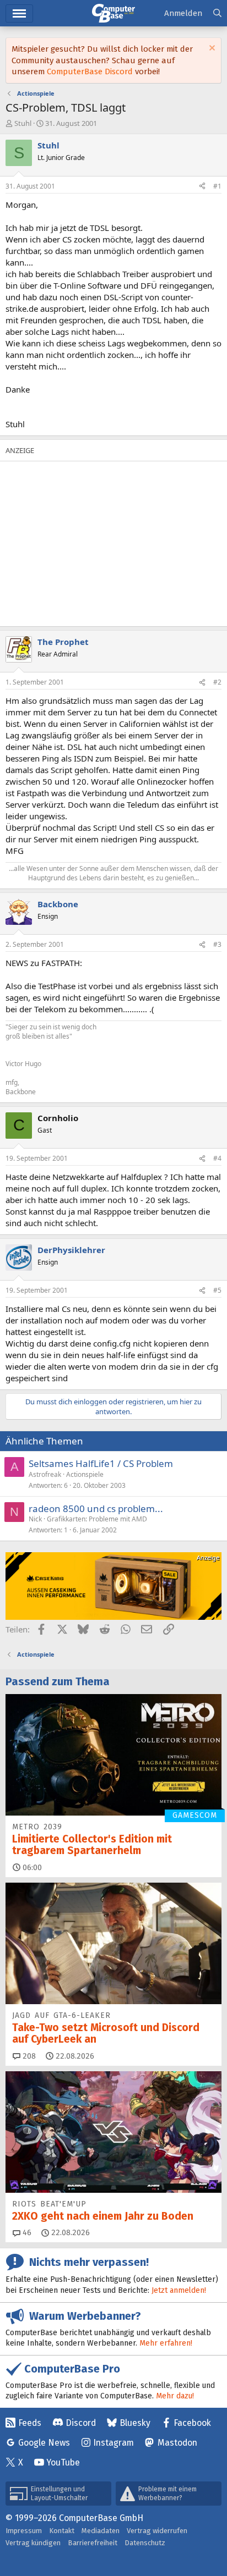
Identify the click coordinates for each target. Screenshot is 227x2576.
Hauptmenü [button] (19, 13)
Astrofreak (45, 1474)
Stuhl (23, 123)
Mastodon (177, 2443)
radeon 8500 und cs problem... (96, 1508)
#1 (217, 186)
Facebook (192, 2423)
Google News (44, 2443)
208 (28, 2056)
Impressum (24, 2531)
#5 (217, 1290)
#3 (217, 944)
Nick (35, 1519)
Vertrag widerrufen (157, 2531)
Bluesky (135, 2423)
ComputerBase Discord (90, 71)
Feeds (30, 2423)
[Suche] (217, 13)
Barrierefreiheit (93, 2543)
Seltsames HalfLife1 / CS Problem (101, 1463)
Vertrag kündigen (33, 2543)
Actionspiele (85, 1474)
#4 (217, 1158)
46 (26, 2233)
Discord (81, 2423)
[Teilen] (202, 187)
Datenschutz (145, 2543)
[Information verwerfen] (211, 49)
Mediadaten (101, 2531)
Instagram (113, 2443)
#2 (217, 682)
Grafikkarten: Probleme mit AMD (97, 1519)
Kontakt (62, 2531)
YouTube (63, 2462)
